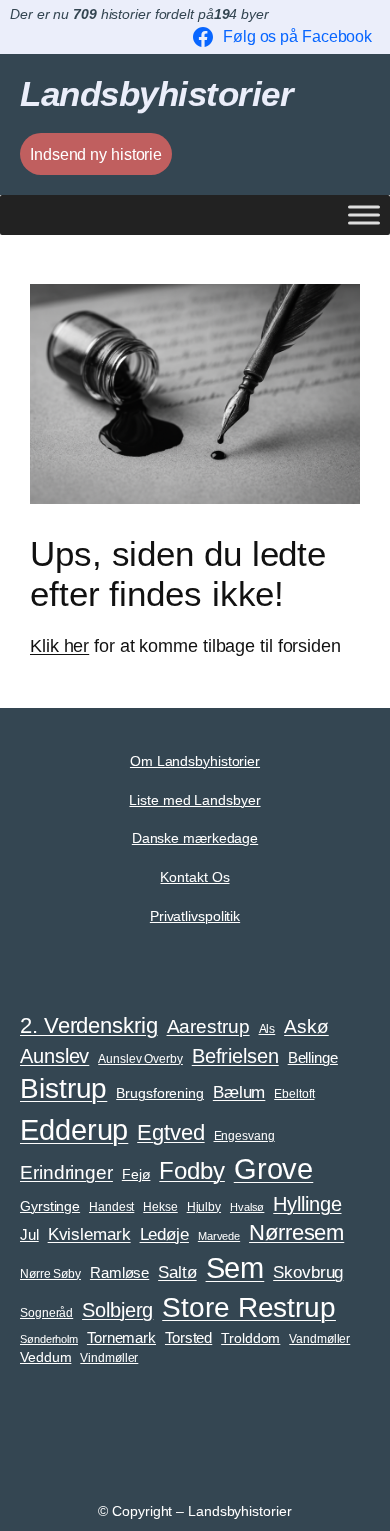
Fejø (136, 1174)
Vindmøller (109, 1358)
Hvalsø (247, 1207)
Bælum (239, 1092)
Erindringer (66, 1172)
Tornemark (121, 1338)
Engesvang (244, 1136)
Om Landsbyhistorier (195, 761)
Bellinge (313, 1058)
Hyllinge (307, 1204)
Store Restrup (249, 1307)
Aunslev (54, 1056)
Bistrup (63, 1088)
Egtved (170, 1132)
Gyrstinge (50, 1206)
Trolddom (250, 1338)
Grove (274, 1169)
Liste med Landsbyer (194, 800)
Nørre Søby (50, 1274)
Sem (235, 1268)
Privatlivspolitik (195, 916)
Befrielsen (235, 1056)
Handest (111, 1207)
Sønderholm (49, 1339)
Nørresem (296, 1232)
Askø (306, 1026)
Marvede (219, 1236)
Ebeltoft (294, 1094)
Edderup (74, 1129)
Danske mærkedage (195, 838)
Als (267, 1029)
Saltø (177, 1272)
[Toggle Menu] (364, 215)
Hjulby (204, 1207)
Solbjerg (117, 1310)
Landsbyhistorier (156, 93)
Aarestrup (208, 1026)
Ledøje (164, 1234)
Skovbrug (308, 1272)
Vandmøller (319, 1339)
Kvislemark (89, 1234)
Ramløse (119, 1273)
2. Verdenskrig (89, 1025)
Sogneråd (46, 1313)
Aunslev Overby (140, 1059)
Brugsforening (160, 1093)
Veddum (45, 1357)
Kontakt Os (194, 877)
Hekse (160, 1207)
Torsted (188, 1338)
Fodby (192, 1170)
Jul (29, 1235)
